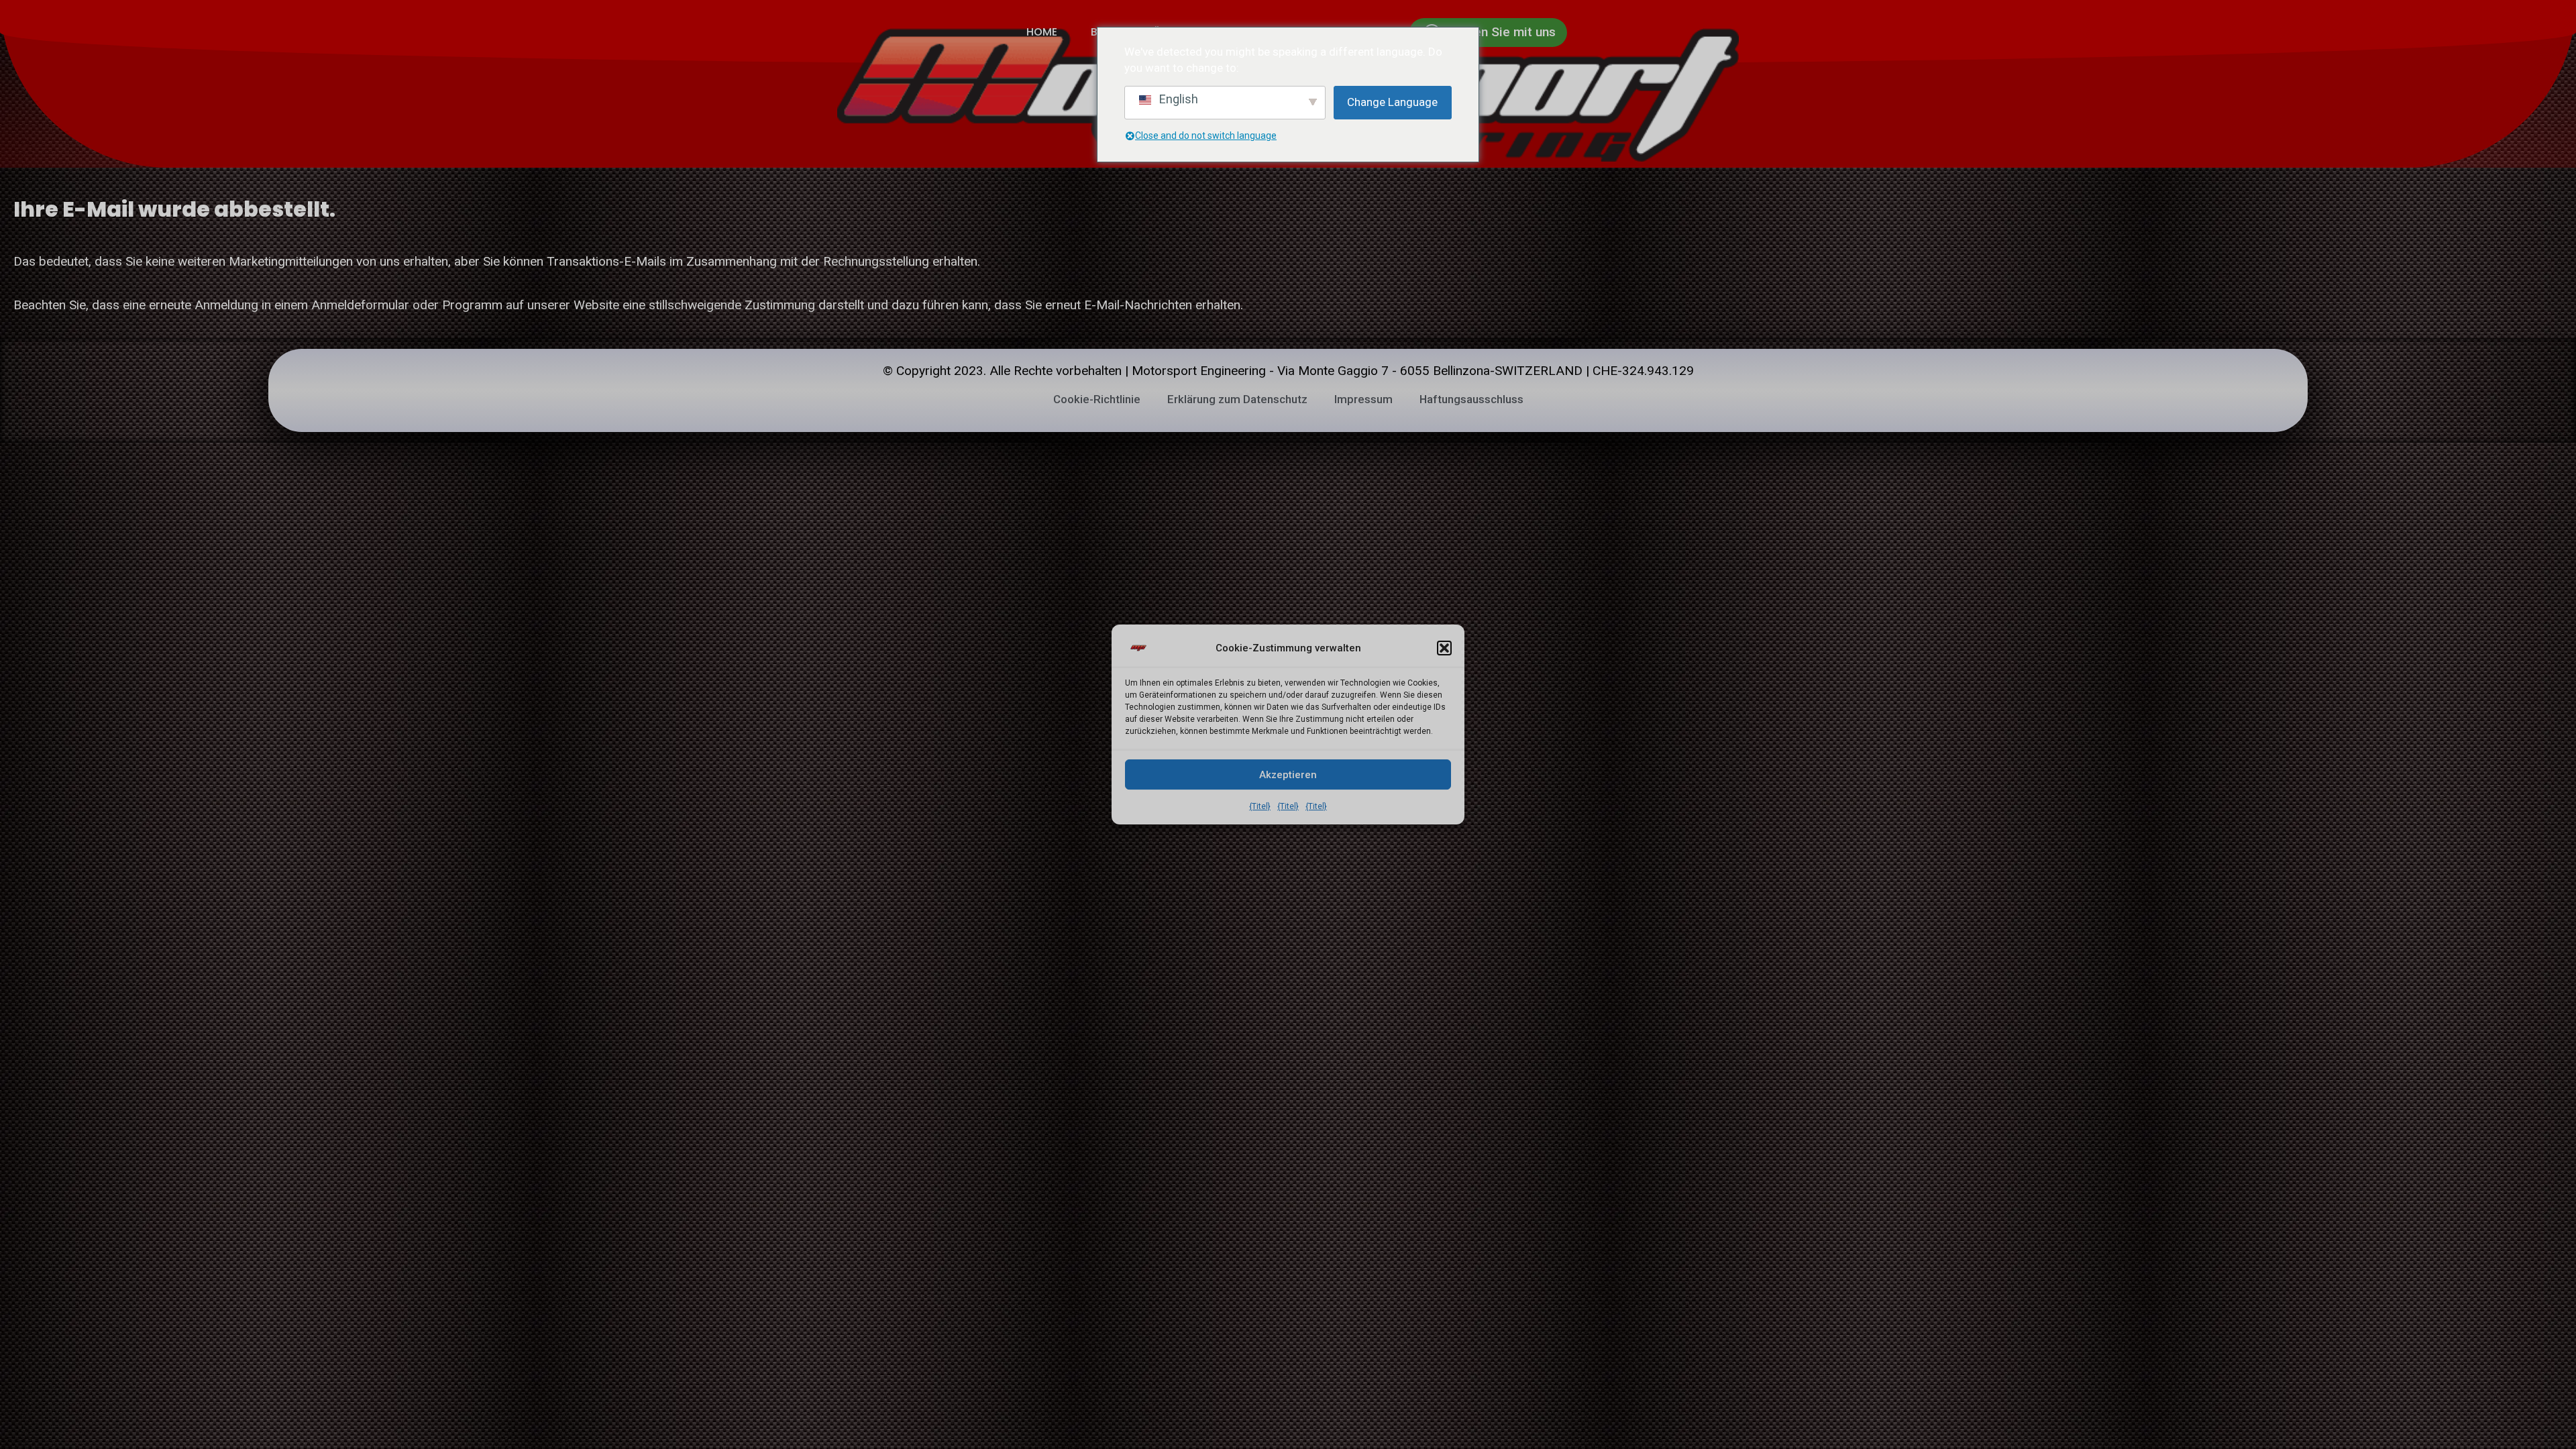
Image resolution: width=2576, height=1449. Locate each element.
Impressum (1363, 399)
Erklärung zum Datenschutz (1237, 399)
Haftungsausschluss (1471, 399)
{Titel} (1260, 806)
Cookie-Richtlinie (1097, 399)
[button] (1444, 648)
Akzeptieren (1288, 775)
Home (1042, 32)
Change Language (1392, 102)
